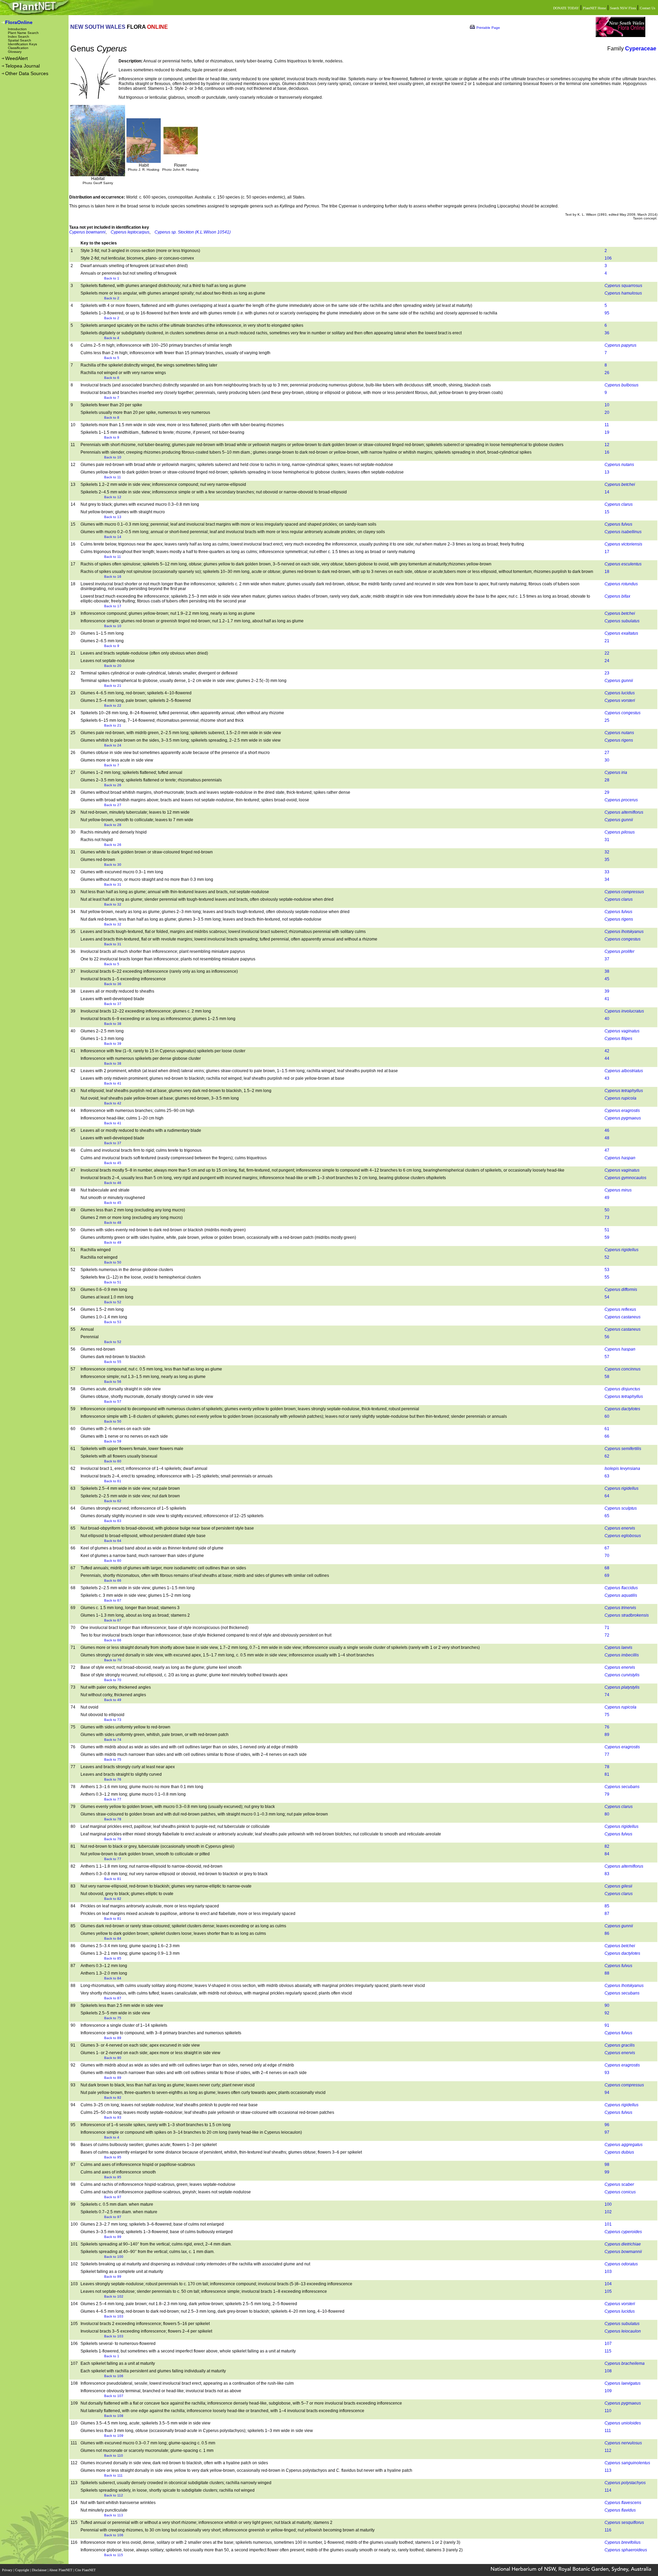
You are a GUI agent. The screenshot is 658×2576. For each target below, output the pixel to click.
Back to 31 (113, 884)
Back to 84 (113, 1938)
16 (607, 452)
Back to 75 (113, 1759)
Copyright (23, 2570)
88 (607, 1973)
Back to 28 (113, 825)
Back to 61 (113, 1481)
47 (607, 1150)
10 (607, 405)
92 (607, 2013)
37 (607, 959)
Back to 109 (114, 2436)
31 (607, 840)
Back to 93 (113, 2117)
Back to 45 (113, 1163)
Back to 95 (113, 2157)
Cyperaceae (641, 49)
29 (607, 792)
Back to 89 (113, 2038)
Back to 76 (113, 1779)
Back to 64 (113, 1541)
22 (607, 653)
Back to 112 (114, 2495)
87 (607, 1914)
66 (607, 1436)
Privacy (8, 2570)
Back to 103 (114, 2316)
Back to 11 (113, 477)
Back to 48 (113, 1223)
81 (607, 1774)
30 (607, 760)
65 (607, 1516)
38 (607, 971)
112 (608, 2451)
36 (607, 333)
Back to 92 (113, 2098)
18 (607, 572)
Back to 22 (113, 705)
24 (607, 661)
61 (607, 1429)
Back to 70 (113, 1660)
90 (607, 2005)
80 (607, 1814)
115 (608, 2351)
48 (607, 1138)
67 (607, 1548)
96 (607, 2125)
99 (607, 2172)
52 (607, 1257)
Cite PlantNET (86, 2570)
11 (607, 425)
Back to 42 (113, 1103)
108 (608, 2371)
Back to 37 (113, 1004)
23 (607, 673)
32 (607, 852)
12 (607, 445)
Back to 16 (113, 577)
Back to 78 (113, 1819)
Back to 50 (113, 1262)
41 (607, 999)
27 (607, 753)
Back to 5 (112, 358)
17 (607, 552)
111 (608, 2431)
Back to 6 (112, 378)
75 (607, 1715)
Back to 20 (113, 666)
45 (607, 979)
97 (607, 2132)
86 (607, 1933)
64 (607, 1496)
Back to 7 (112, 398)
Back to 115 (114, 2555)
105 (608, 2291)
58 (607, 1377)
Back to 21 (113, 686)
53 (607, 1270)
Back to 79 (113, 1839)
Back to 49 (113, 1242)
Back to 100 (114, 2257)
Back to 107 (114, 2396)
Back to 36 (113, 984)
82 (607, 1846)
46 (607, 1130)
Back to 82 (113, 1899)
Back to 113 (114, 2515)
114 (608, 2490)
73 (607, 1218)
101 (608, 2224)
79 (607, 1794)
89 (607, 1735)
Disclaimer (40, 2570)
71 (607, 1628)
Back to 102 (114, 2296)
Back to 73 (113, 1720)
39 (607, 991)
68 (607, 1568)
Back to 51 (113, 1282)
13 (607, 472)
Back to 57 (113, 1401)
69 (607, 1575)
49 (607, 1198)
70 (607, 1556)
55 (607, 1277)
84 (607, 1854)
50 (607, 1210)
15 (607, 512)
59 (607, 1237)
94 (607, 2093)
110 (608, 2411)
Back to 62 (113, 1501)
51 (607, 1230)
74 (607, 1695)
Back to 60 (113, 1461)
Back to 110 (114, 2455)
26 (607, 373)
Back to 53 (113, 1322)
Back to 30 (113, 865)
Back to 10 (113, 457)
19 (607, 432)
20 (607, 412)
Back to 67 (113, 1600)
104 (608, 2284)
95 (607, 313)
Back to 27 (113, 805)
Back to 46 (113, 1183)
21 (607, 641)
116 (608, 2530)
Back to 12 (113, 497)
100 (608, 2204)
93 (607, 2073)
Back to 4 (112, 338)
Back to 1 (112, 278)
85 (607, 1906)
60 (607, 1416)
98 (607, 2165)
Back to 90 (113, 2058)
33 (607, 872)
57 (607, 1357)
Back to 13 (113, 517)
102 (608, 2212)
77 (607, 1754)
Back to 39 (113, 1044)
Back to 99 (113, 2237)
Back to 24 (113, 745)
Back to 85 (113, 1958)
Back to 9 (112, 437)
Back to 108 (114, 2416)
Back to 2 (112, 298)
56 (607, 1337)
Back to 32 (113, 904)
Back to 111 (113, 2475)
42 (607, 1051)
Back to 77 (113, 1799)
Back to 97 (113, 2197)
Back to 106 (114, 2376)
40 (607, 1019)
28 (607, 780)
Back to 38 (113, 1024)
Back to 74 (113, 1740)
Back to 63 (113, 1521)
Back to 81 (113, 1879)
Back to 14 (113, 537)
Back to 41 (113, 1083)
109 (608, 2391)
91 (607, 2025)
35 (607, 860)
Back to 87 (113, 1998)
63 (607, 1476)
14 (607, 492)
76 (607, 1727)
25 (607, 720)
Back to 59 (113, 1441)
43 (607, 1078)
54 (607, 1297)
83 (607, 1874)
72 (607, 1635)
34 (607, 879)
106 (608, 258)
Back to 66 (113, 1580)
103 (608, 2272)
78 (607, 1767)
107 (608, 2344)
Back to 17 (113, 606)
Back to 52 (113, 1302)
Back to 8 (112, 417)
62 (607, 1456)
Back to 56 (113, 1382)
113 (608, 2470)
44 (607, 1058)
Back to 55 (113, 1362)
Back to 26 (113, 785)
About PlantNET (61, 2570)
